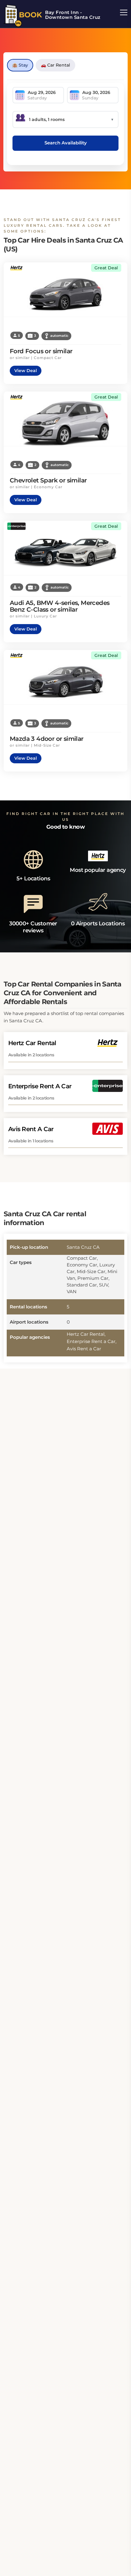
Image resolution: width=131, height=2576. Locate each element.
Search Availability (66, 143)
